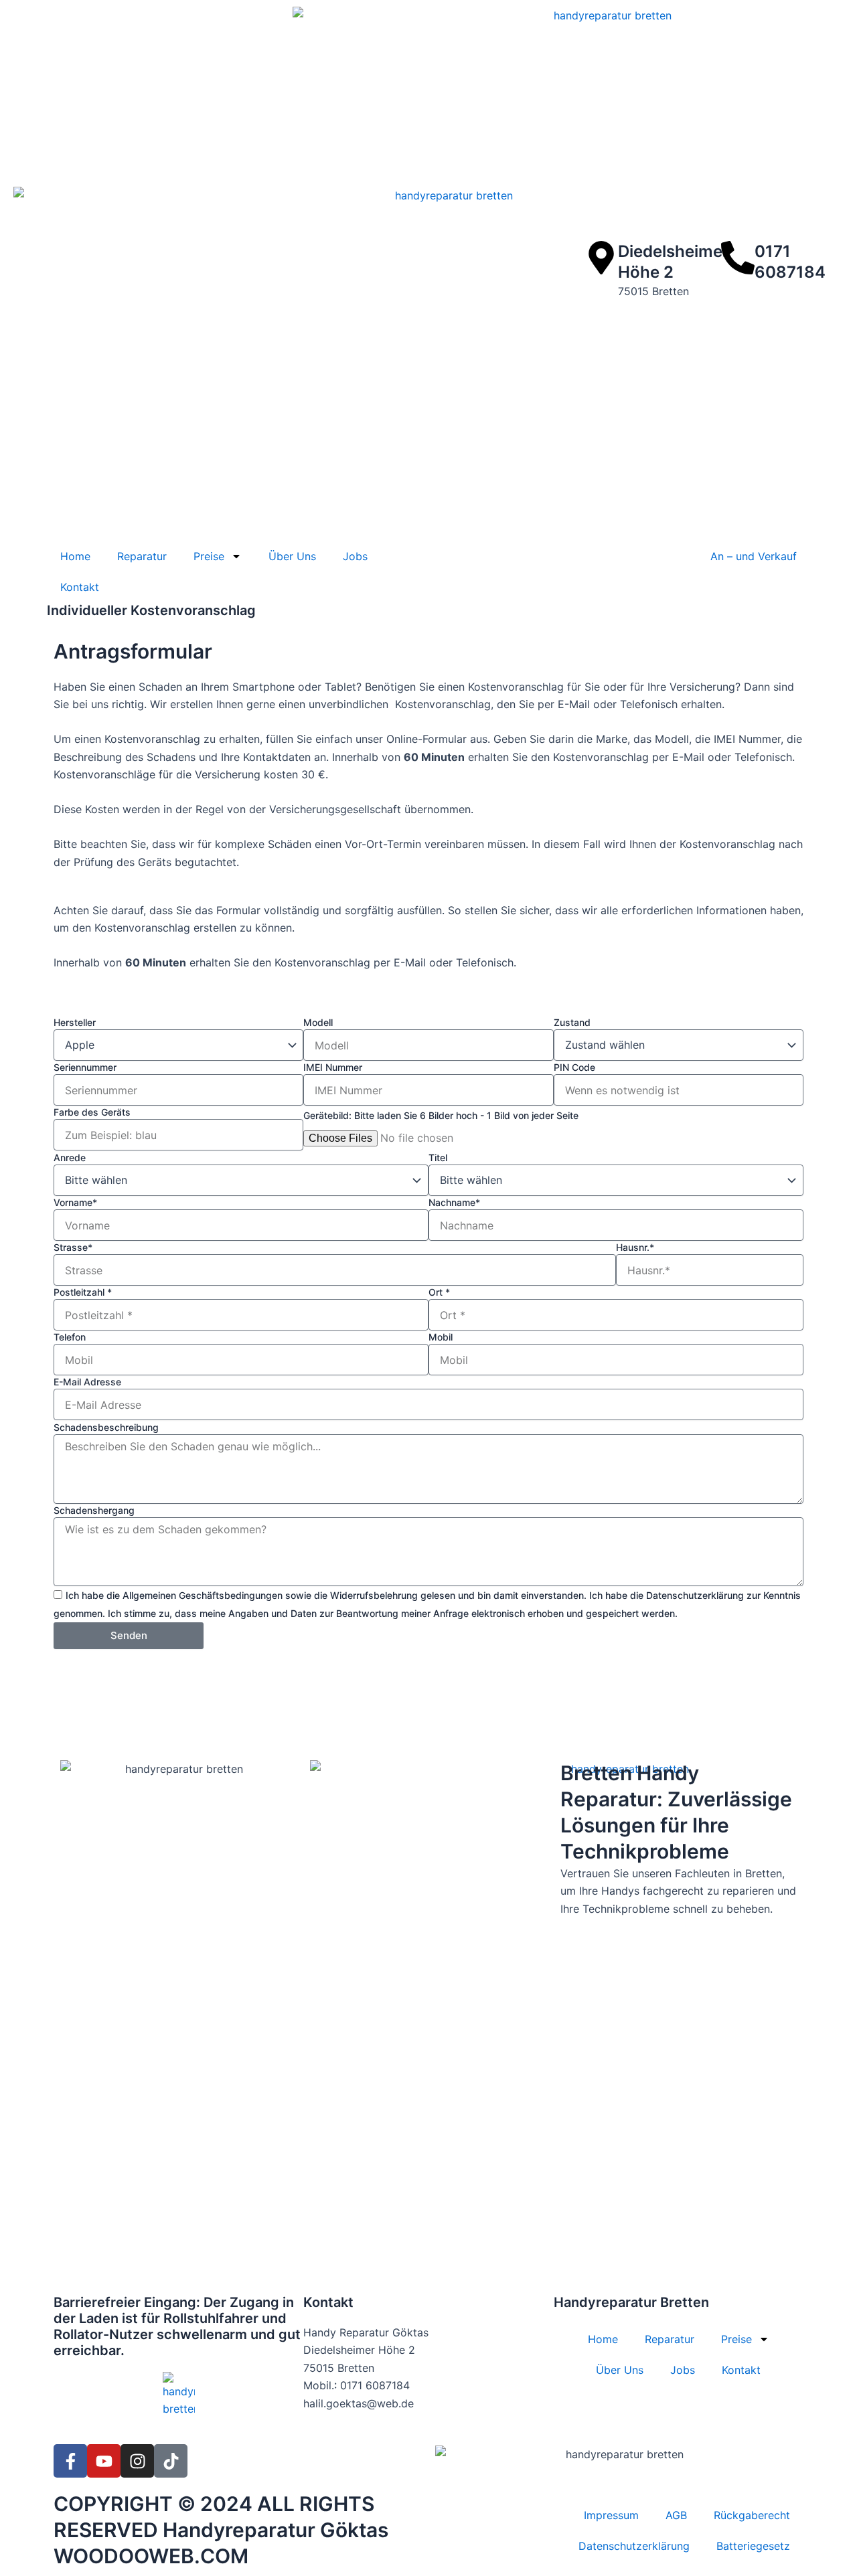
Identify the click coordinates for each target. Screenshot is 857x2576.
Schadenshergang (94, 1510)
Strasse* (73, 1247)
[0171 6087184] (738, 258)
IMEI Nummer (333, 1067)
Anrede (70, 1157)
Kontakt (80, 587)
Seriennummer (85, 1067)
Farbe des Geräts (92, 1112)
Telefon (70, 1337)
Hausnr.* (635, 1247)
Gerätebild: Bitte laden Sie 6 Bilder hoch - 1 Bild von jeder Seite (441, 1115)
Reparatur (142, 556)
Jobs (355, 556)
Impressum (611, 2515)
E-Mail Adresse (87, 1382)
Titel (438, 1157)
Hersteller (75, 1022)
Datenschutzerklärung (634, 2546)
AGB (676, 2515)
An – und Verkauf (754, 556)
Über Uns (292, 556)
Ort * (439, 1292)
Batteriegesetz (753, 2546)
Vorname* (75, 1202)
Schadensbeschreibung (106, 1427)
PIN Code (574, 1067)
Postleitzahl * (83, 1292)
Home (75, 556)
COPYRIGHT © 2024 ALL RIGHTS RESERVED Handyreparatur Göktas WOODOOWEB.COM (221, 2530)
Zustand (572, 1022)
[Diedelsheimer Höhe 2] (601, 258)
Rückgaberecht (752, 2515)
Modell (318, 1022)
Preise (209, 556)
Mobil (441, 1337)
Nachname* (454, 1202)
